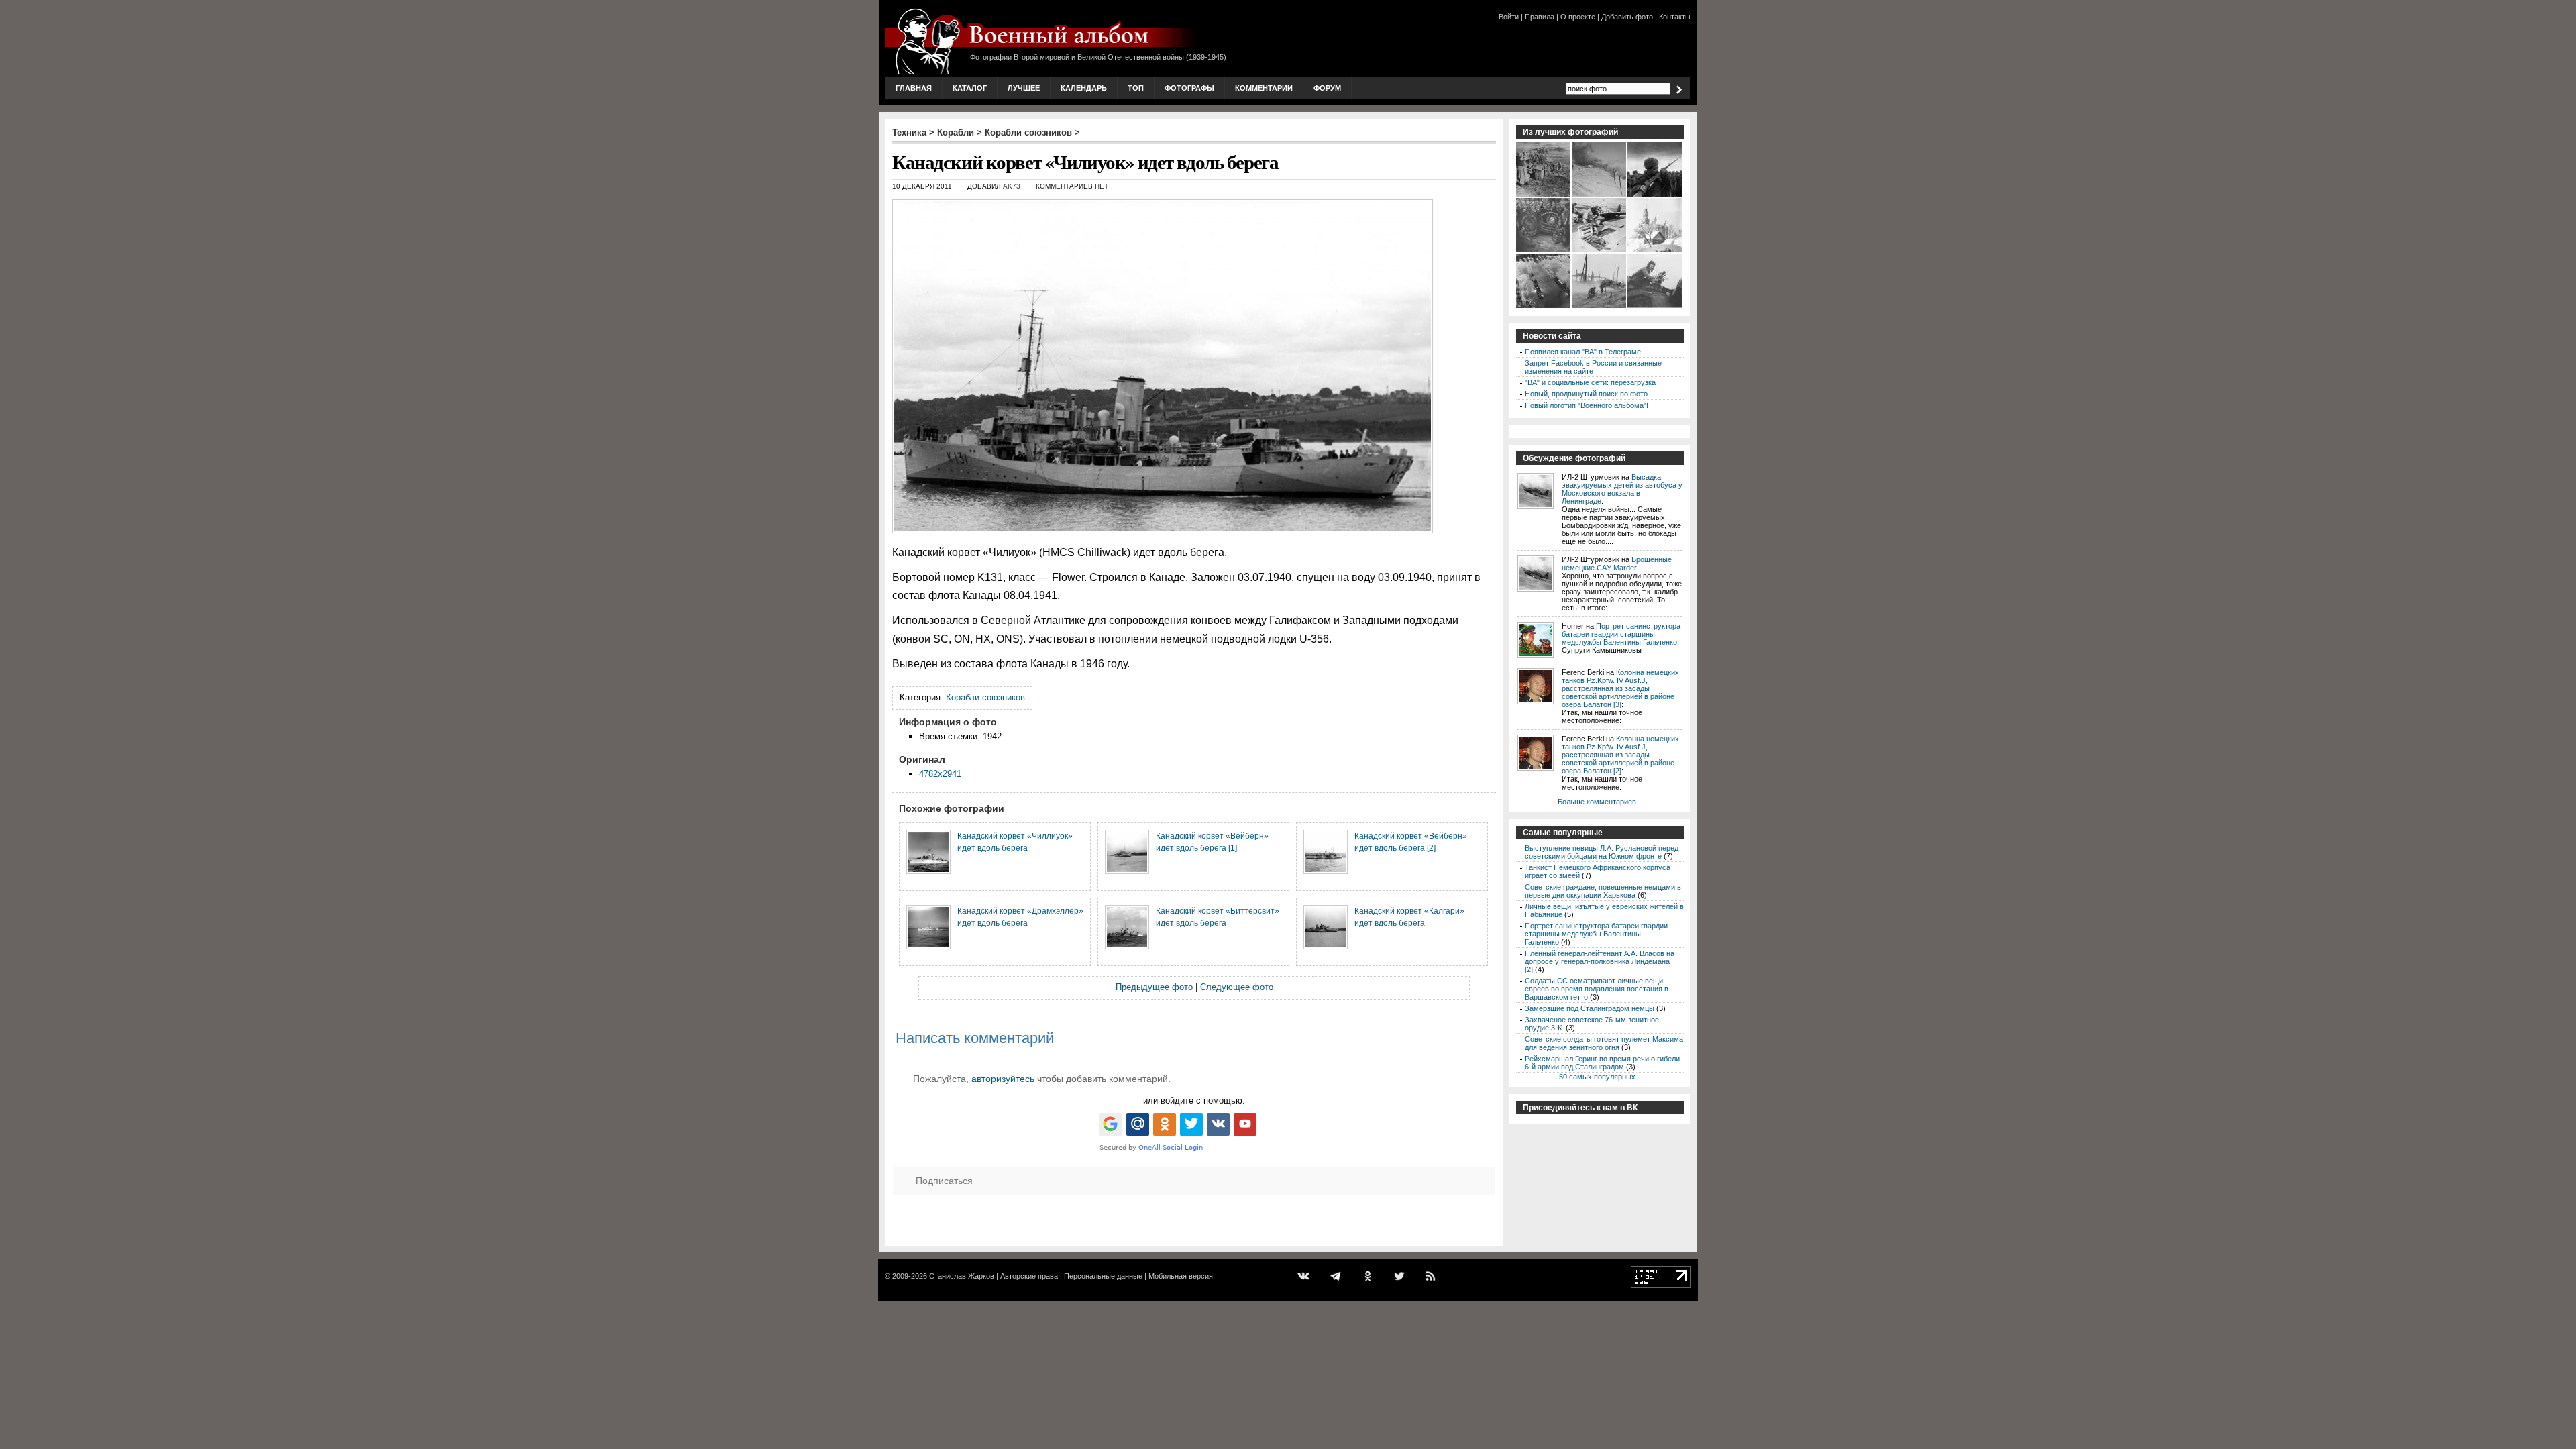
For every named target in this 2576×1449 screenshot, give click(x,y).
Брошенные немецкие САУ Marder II (1617, 563)
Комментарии (1264, 88)
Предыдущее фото (1154, 987)
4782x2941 (940, 774)
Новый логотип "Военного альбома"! (1587, 405)
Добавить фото (1627, 17)
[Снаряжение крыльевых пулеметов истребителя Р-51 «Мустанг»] (1600, 251)
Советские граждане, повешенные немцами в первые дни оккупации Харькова (1603, 891)
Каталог (970, 88)
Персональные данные (1103, 1276)
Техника (909, 132)
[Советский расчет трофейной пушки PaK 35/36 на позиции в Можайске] (1655, 251)
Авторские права (1029, 1276)
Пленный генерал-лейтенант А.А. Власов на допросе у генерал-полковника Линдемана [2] (1600, 961)
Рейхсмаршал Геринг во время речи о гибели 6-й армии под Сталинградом (1602, 1063)
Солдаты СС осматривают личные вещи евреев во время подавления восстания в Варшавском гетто (1597, 989)
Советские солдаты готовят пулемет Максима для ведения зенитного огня (1604, 1043)
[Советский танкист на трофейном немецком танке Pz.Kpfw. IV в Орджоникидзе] (1655, 307)
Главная (914, 88)
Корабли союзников (1028, 132)
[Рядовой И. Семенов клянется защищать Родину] (1655, 195)
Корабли (956, 132)
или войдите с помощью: (1194, 1101)
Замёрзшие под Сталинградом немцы (1590, 1008)
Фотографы (1189, 88)
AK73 (1012, 186)
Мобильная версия (1181, 1276)
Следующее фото (1237, 987)
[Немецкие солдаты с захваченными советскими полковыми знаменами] (1544, 251)
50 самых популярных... (1600, 1077)
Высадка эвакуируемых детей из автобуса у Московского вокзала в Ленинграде (1622, 489)
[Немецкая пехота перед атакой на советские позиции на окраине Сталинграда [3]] (1600, 307)
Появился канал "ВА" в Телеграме (1583, 352)
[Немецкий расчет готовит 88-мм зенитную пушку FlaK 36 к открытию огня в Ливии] (1544, 195)
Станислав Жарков (962, 1276)
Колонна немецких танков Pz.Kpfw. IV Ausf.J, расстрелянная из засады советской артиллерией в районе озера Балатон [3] (1620, 688)
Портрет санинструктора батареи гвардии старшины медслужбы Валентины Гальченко (1621, 634)
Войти (1509, 17)
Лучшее (1024, 88)
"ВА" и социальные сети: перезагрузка (1590, 382)
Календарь (1084, 88)
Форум (1327, 88)
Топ (1136, 88)
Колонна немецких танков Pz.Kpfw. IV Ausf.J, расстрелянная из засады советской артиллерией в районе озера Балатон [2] (1620, 755)
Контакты (1675, 17)
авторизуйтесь (1003, 1079)
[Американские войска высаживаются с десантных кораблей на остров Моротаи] (1544, 307)
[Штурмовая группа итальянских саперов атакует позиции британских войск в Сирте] (1600, 195)
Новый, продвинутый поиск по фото (1586, 394)
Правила (1540, 17)
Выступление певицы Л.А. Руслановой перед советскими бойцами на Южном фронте (1602, 852)
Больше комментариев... (1600, 802)
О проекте (1578, 17)
